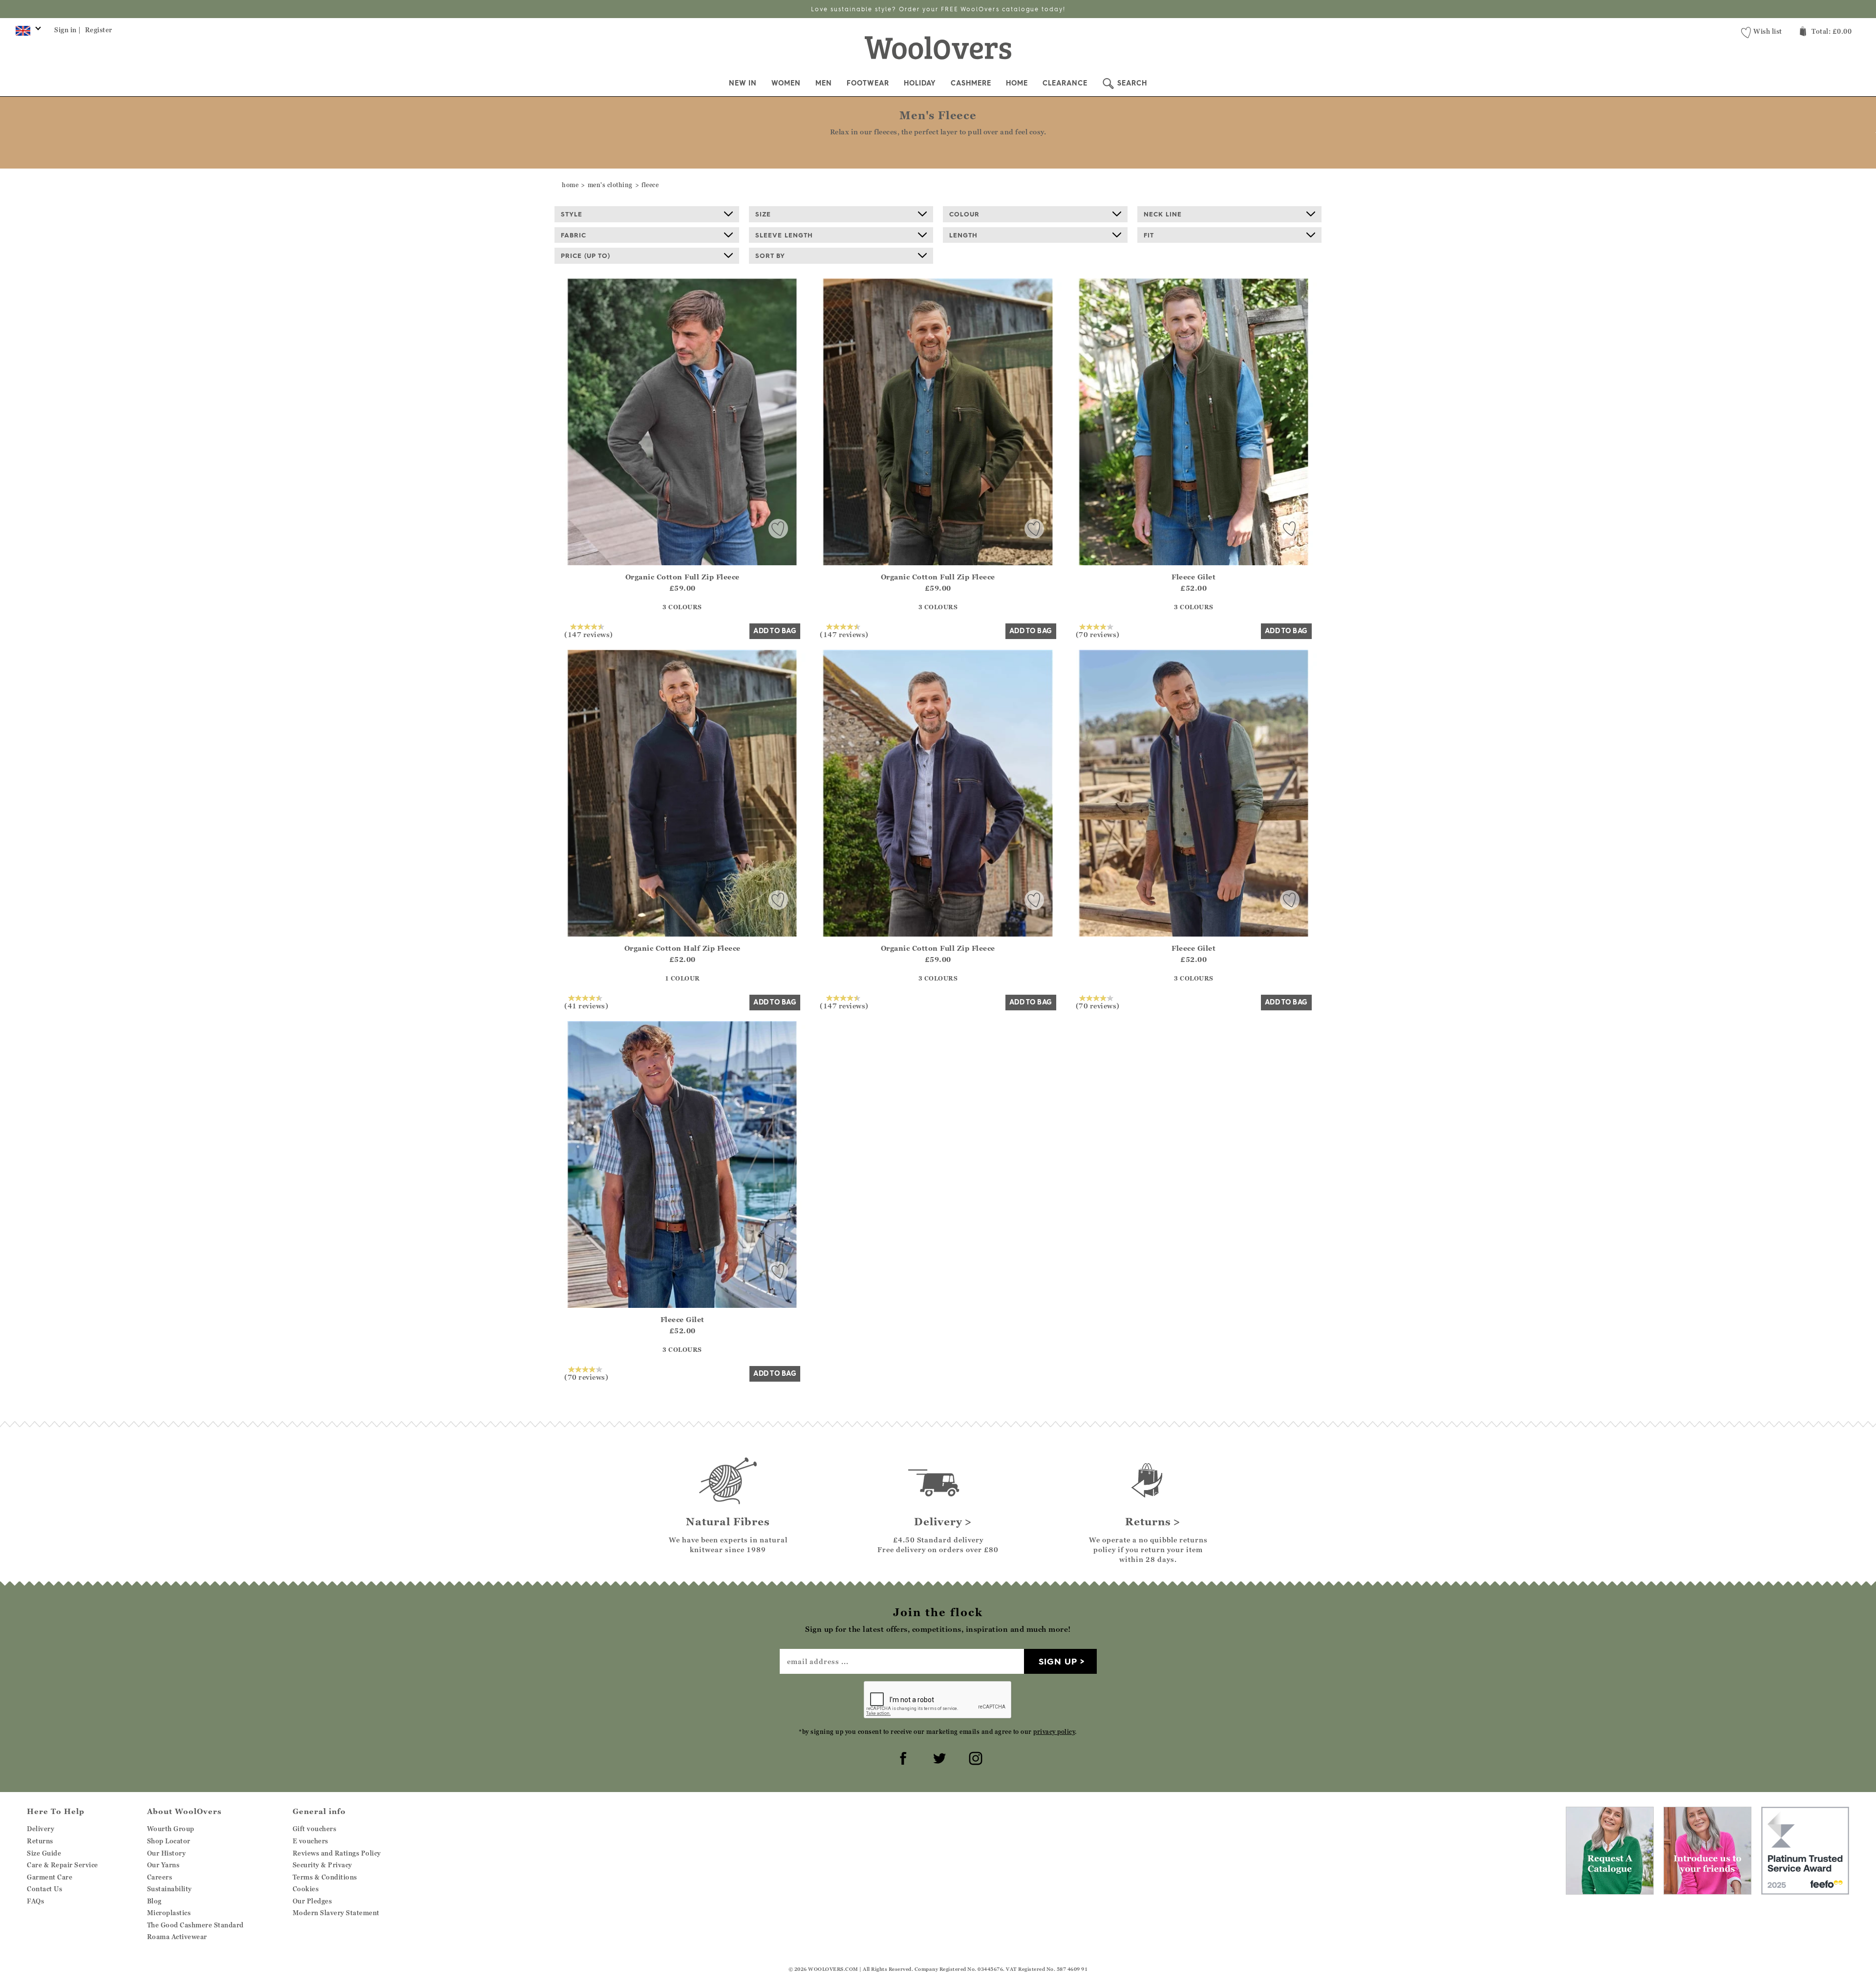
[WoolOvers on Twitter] (938, 1757)
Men (824, 83)
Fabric (574, 235)
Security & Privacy (322, 1865)
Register (99, 30)
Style (572, 214)
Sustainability (170, 1889)
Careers (160, 1877)
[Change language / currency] (27, 33)
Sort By (770, 256)
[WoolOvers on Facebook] (902, 1757)
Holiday (920, 83)
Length (963, 235)
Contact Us (44, 1889)
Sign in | (68, 30)
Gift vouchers (315, 1829)
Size (763, 214)
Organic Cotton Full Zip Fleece (682, 577)
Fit (1149, 235)
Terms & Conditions (325, 1877)
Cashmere (971, 83)
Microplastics (169, 1913)
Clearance (1065, 83)
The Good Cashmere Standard (195, 1925)
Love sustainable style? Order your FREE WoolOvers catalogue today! (938, 9)
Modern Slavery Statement (336, 1913)
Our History (167, 1853)
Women (786, 83)
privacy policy (1054, 1732)
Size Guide (44, 1853)
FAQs (35, 1901)
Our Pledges (312, 1901)
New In (743, 83)
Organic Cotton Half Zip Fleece (682, 948)
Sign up (1058, 1661)
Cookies (306, 1889)
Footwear (868, 83)
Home (1017, 83)
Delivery (41, 1829)
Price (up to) (586, 256)
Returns (40, 1841)
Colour (964, 214)
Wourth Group (171, 1829)
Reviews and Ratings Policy (337, 1853)
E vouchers (310, 1841)
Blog (154, 1901)
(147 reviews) (589, 634)
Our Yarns (163, 1865)
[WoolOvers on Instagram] (974, 1757)
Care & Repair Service (63, 1865)
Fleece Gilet (1194, 577)
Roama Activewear (177, 1937)
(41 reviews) (586, 1005)
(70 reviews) (1098, 634)
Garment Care (50, 1877)
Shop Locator (169, 1841)
